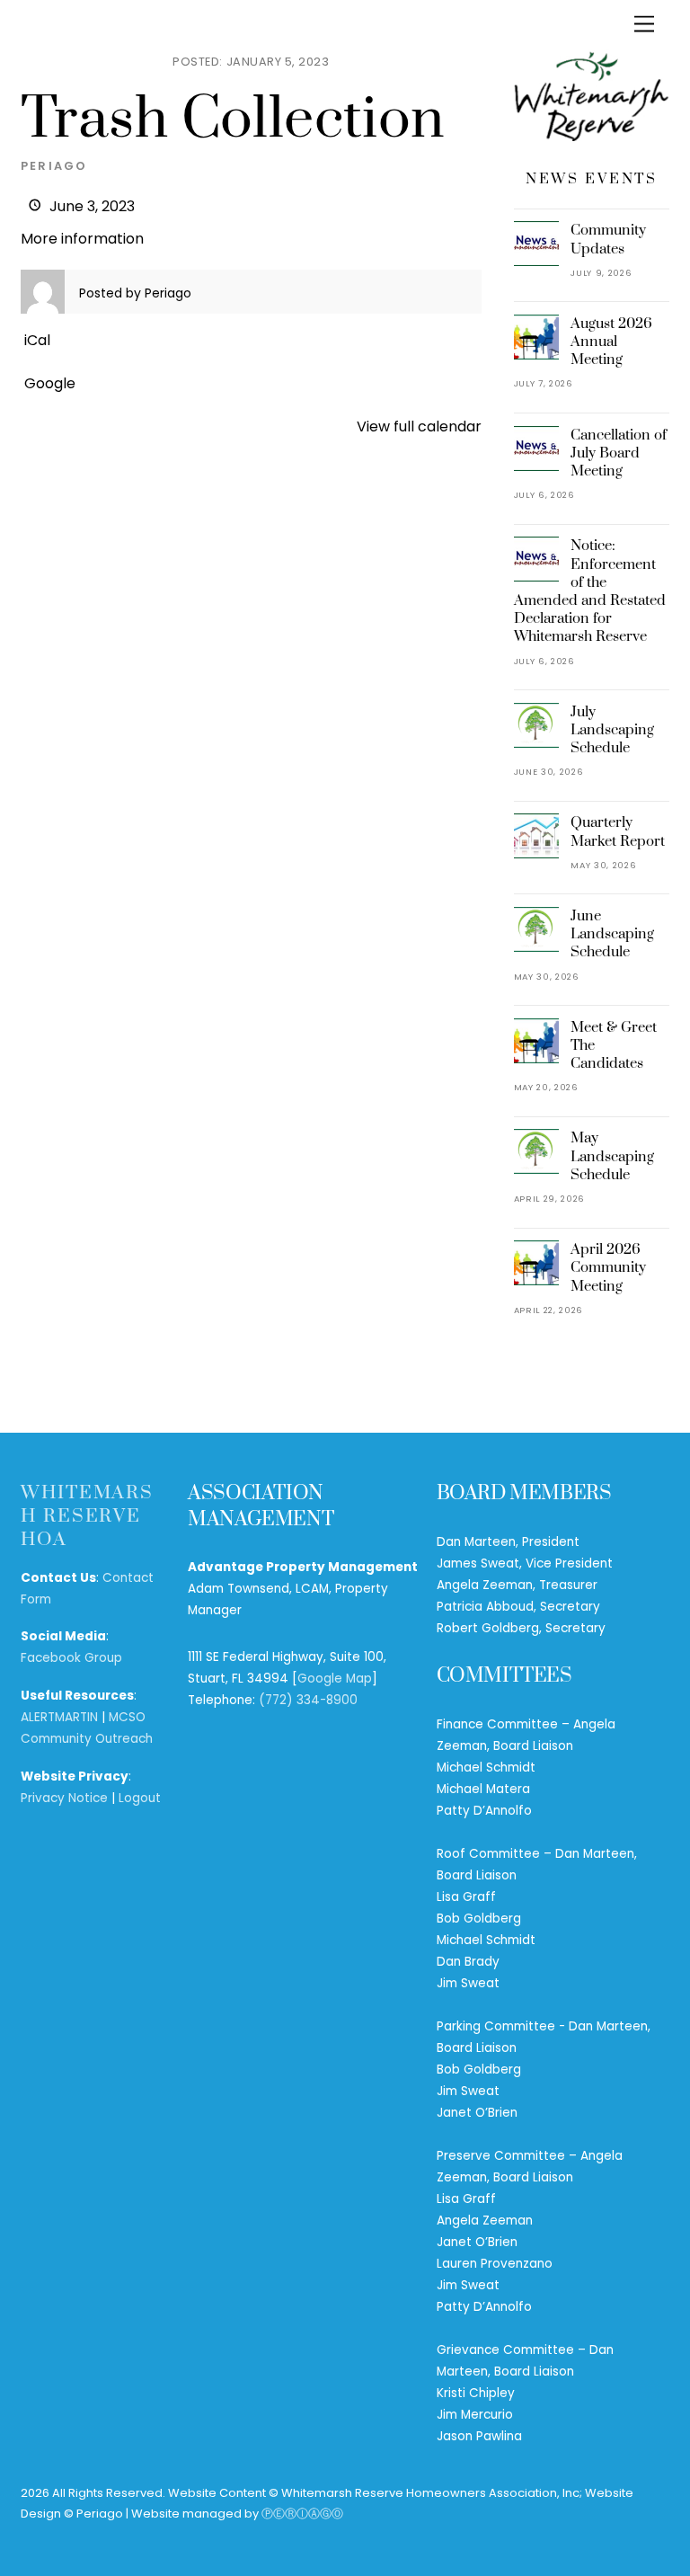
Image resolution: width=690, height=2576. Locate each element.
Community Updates (608, 239)
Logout (140, 1798)
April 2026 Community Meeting (608, 1267)
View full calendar (419, 426)
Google (50, 383)
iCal (37, 340)
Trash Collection (233, 120)
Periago (54, 166)
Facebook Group (71, 1658)
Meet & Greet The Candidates (614, 1045)
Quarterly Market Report (618, 831)
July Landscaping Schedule (612, 730)
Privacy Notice (64, 1798)
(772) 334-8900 (308, 1700)
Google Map (335, 1679)
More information (82, 239)
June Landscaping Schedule (612, 934)
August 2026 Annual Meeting (611, 342)
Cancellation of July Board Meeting (619, 453)
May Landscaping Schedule (612, 1156)
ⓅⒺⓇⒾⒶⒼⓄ (302, 2514)
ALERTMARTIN (59, 1717)
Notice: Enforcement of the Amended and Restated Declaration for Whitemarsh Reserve (590, 591)
